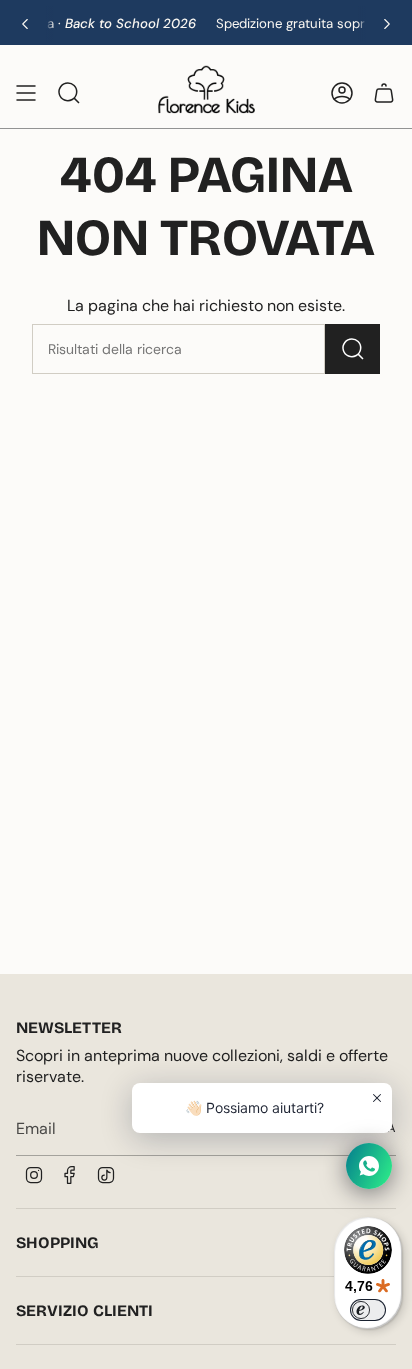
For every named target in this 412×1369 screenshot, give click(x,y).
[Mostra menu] (26, 93)
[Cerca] (352, 349)
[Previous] (25, 24)
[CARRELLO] (384, 93)
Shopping (57, 1242)
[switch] (368, 1310)
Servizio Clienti (84, 1310)
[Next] (387, 24)
